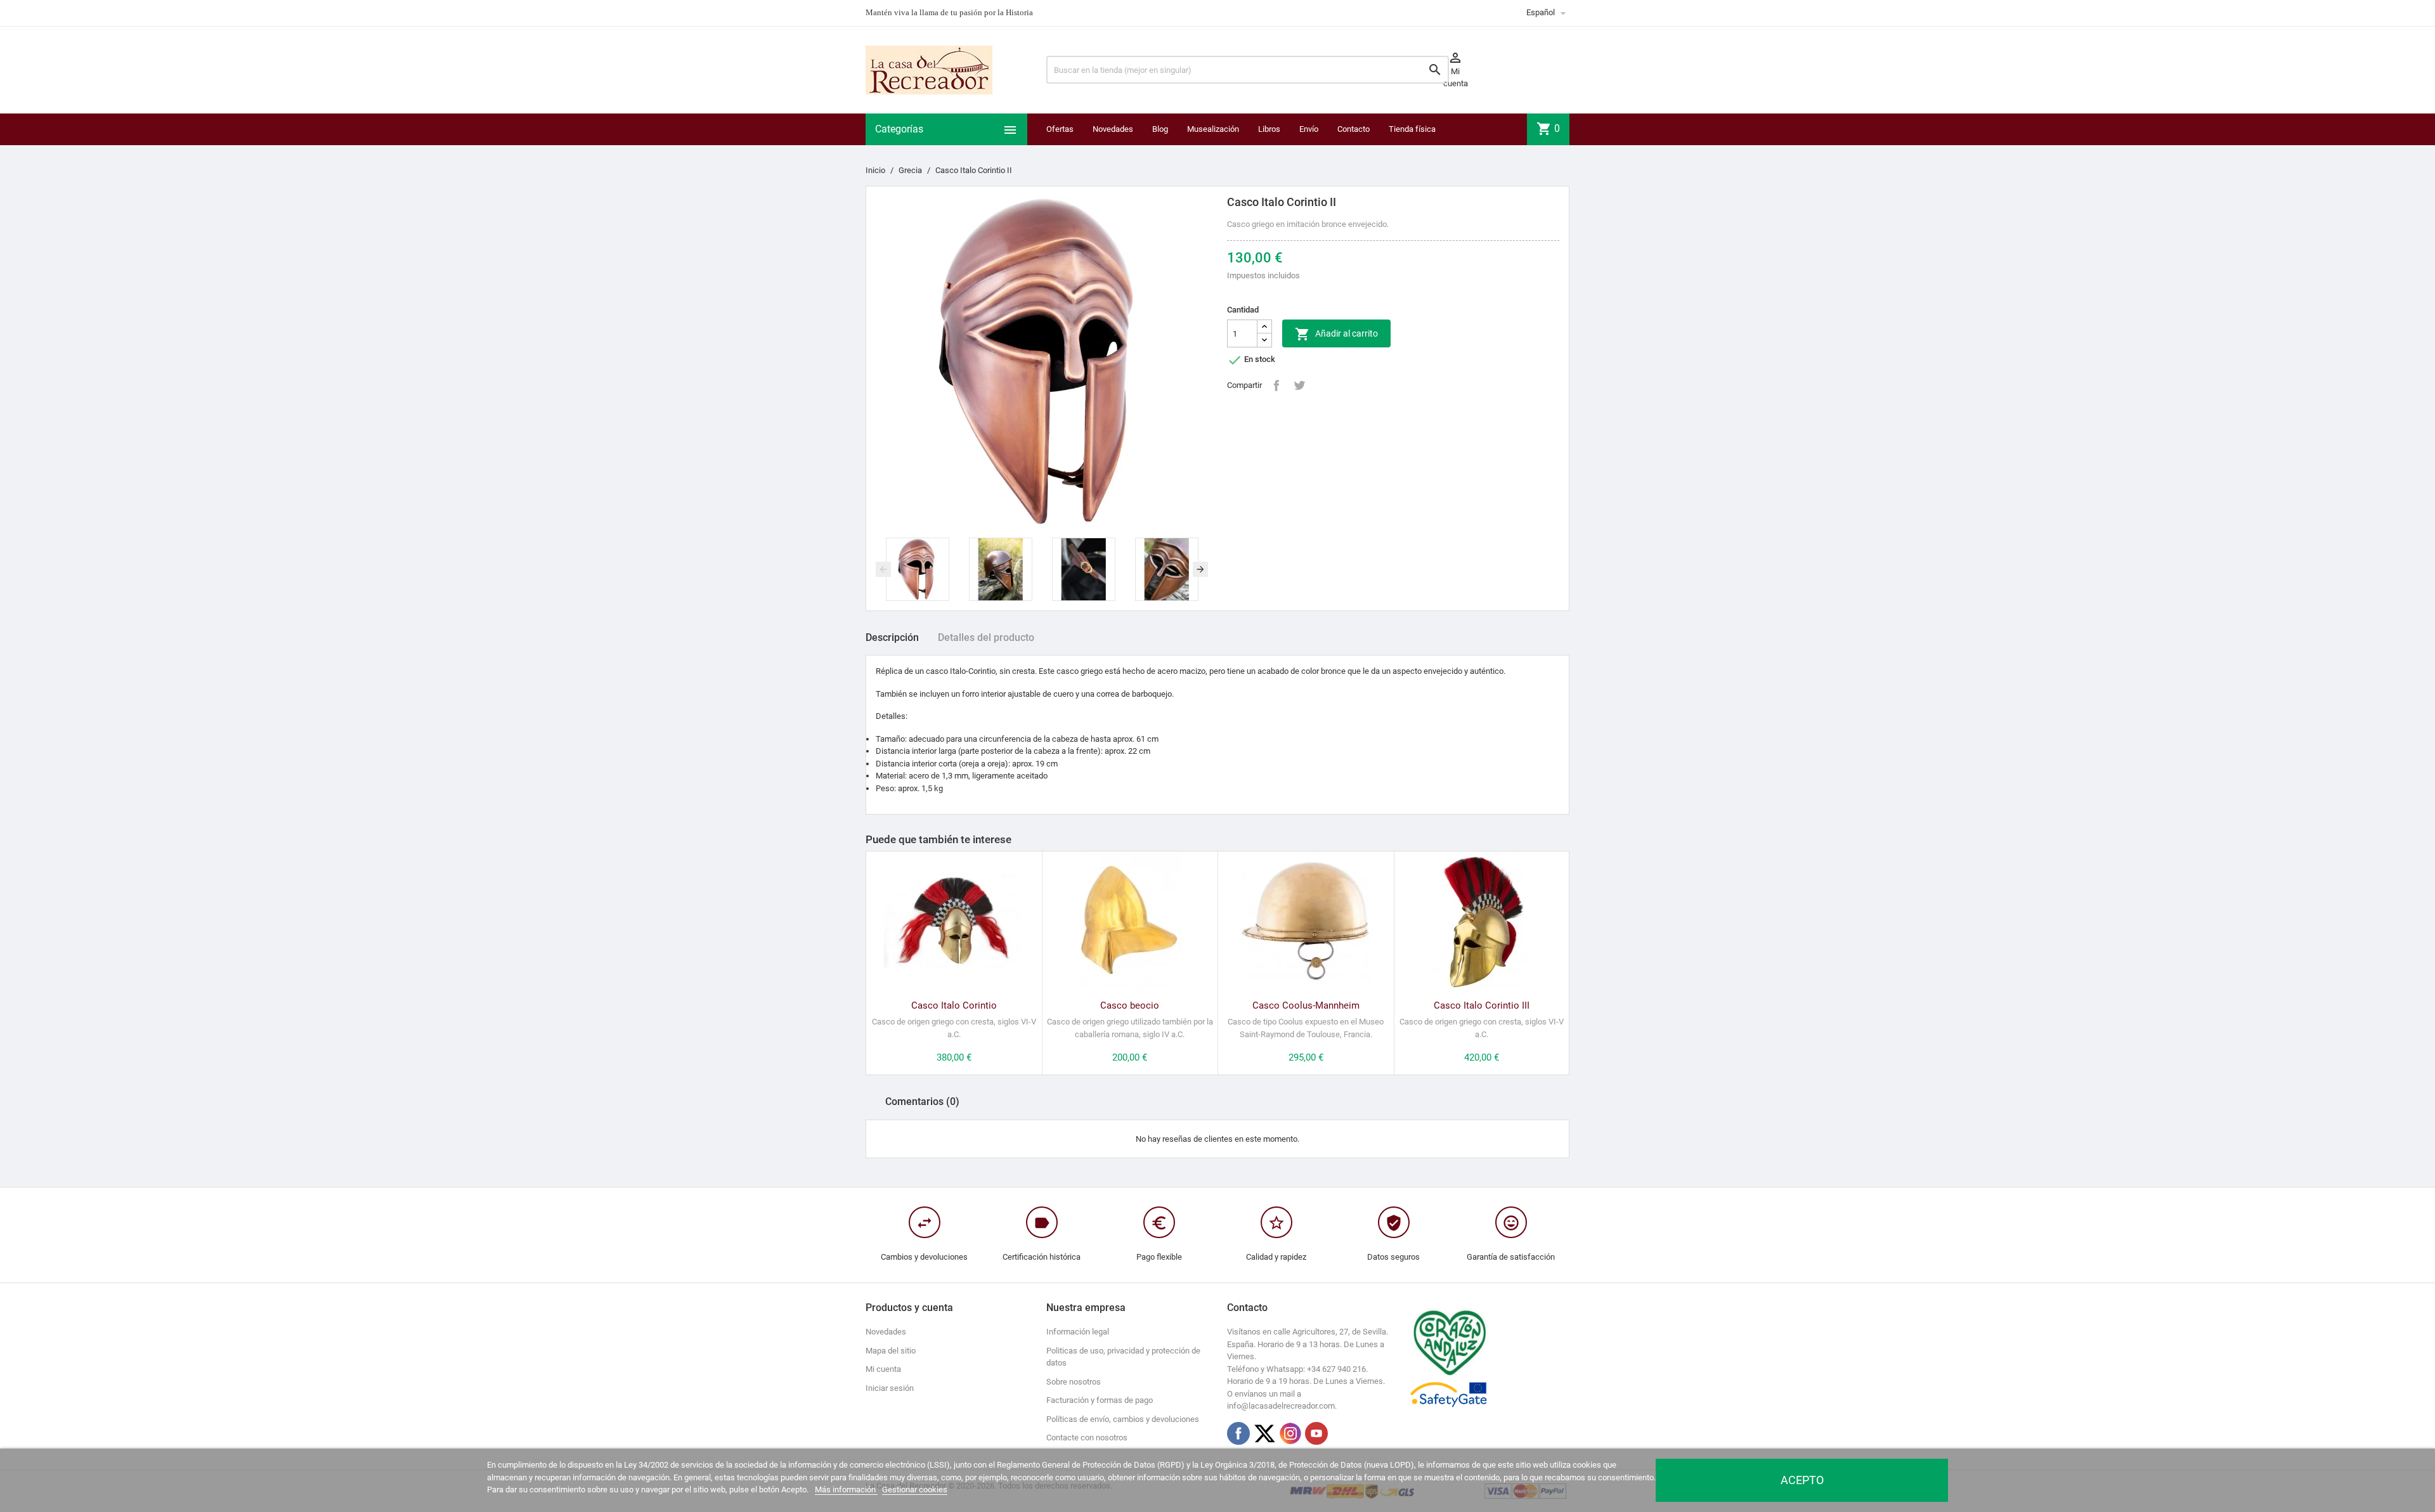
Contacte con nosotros (1087, 1438)
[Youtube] (1316, 1433)
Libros (1269, 129)
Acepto (1802, 1480)
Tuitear (1299, 385)
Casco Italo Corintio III (1482, 1005)
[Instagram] (1290, 1433)
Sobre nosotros (1074, 1382)
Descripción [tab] (892, 637)
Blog (1160, 129)
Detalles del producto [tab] (986, 637)
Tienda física (1412, 129)
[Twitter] (1264, 1433)
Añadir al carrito (1336, 334)
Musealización (1213, 129)
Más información (846, 1489)
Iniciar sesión (890, 1388)
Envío (1309, 129)
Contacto (1354, 129)
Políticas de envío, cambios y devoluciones (1123, 1419)
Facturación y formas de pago (1100, 1400)
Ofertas (1060, 129)
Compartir (1276, 385)
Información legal (1078, 1332)
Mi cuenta (883, 1369)
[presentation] (883, 569)
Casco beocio (1130, 1005)
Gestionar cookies (915, 1489)
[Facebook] (1238, 1433)
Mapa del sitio (891, 1351)
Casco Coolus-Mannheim (1306, 1005)
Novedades (1113, 129)
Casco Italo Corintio (954, 1005)
